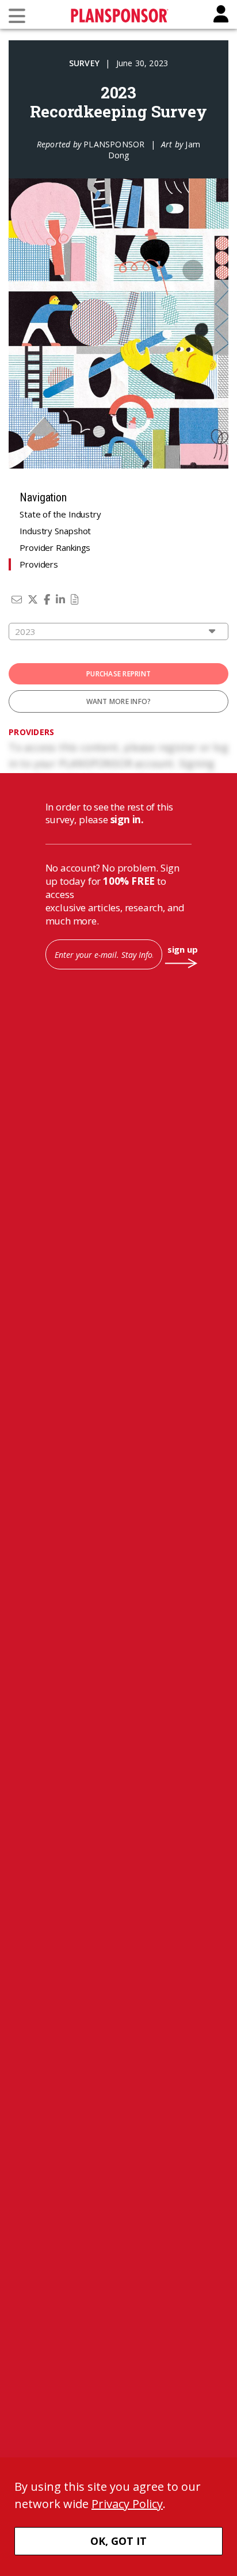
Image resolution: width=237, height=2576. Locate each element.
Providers (39, 564)
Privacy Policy (127, 2504)
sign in (126, 819)
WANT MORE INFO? (119, 701)
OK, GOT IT (118, 2541)
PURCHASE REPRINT (118, 674)
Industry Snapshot (55, 531)
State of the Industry (60, 514)
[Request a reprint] (75, 599)
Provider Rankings (55, 547)
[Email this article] (17, 599)
